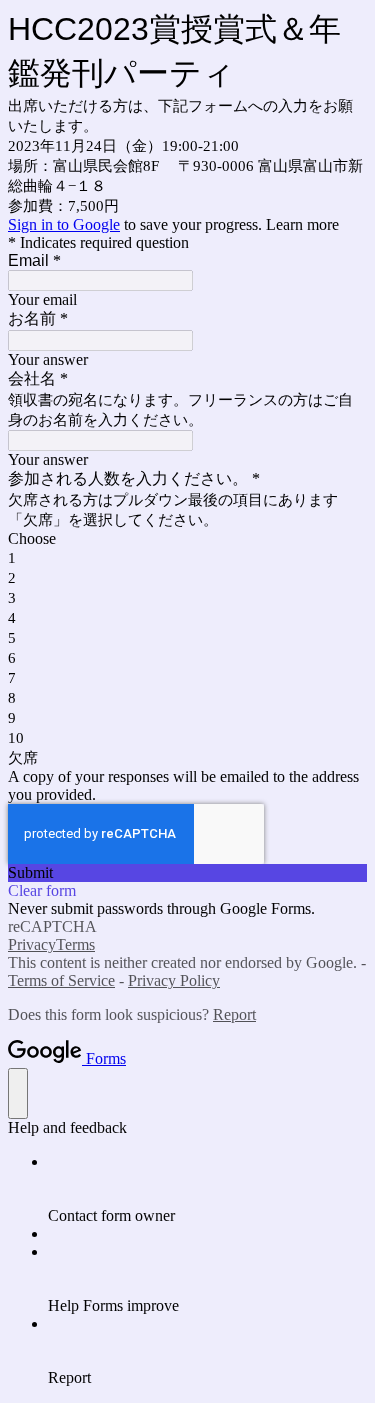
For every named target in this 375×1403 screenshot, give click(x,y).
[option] (187, 539)
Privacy (32, 944)
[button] (187, 873)
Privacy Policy (174, 980)
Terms (75, 944)
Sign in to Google (64, 224)
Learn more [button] (302, 224)
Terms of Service (61, 980)
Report (234, 1014)
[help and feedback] (18, 1093)
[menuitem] (207, 1189)
